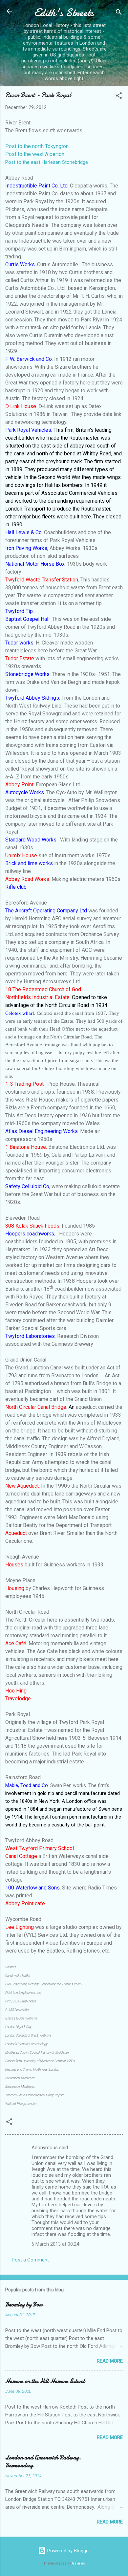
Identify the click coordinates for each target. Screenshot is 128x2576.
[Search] (119, 13)
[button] (119, 97)
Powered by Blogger (68, 2551)
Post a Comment (30, 2260)
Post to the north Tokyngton (37, 146)
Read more (110, 2361)
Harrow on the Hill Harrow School (45, 2381)
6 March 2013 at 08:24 (55, 2244)
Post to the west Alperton (35, 154)
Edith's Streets (64, 13)
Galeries (78, 2563)
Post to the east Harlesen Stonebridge (47, 162)
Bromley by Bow (24, 2305)
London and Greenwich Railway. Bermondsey (43, 2462)
